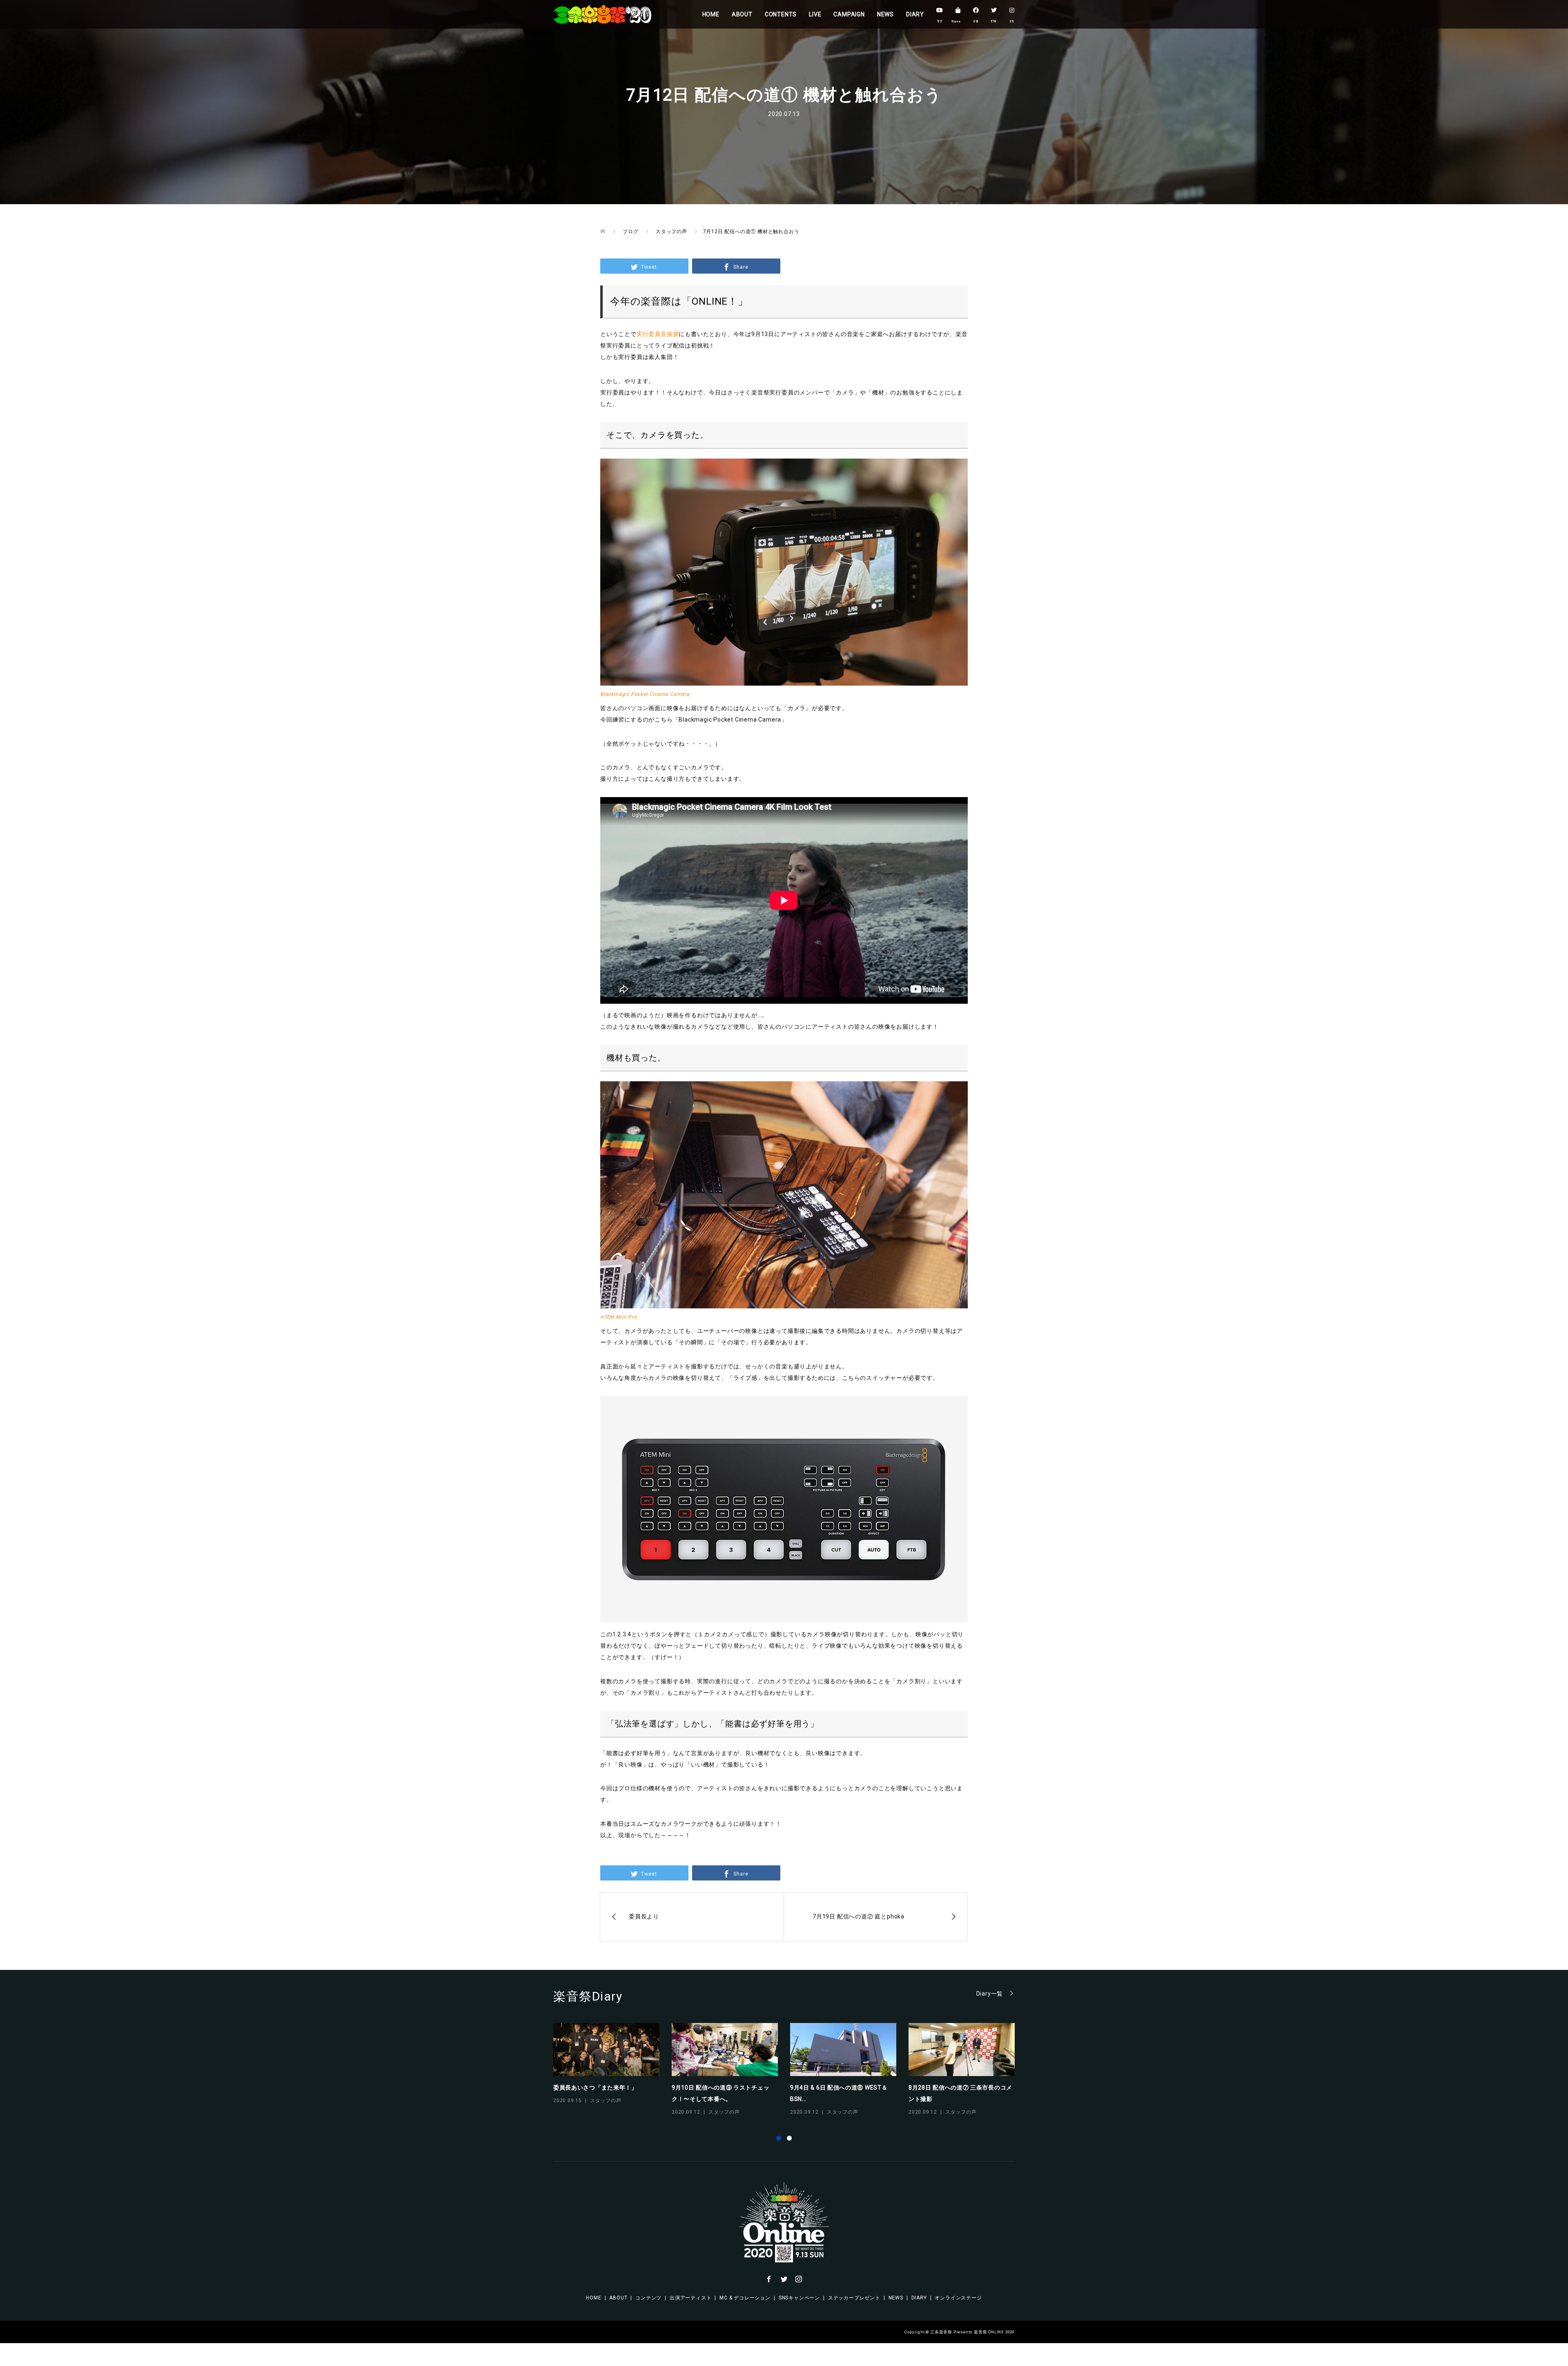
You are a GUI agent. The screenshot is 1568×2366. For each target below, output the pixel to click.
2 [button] (789, 2138)
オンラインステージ (958, 2298)
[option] (790, 2070)
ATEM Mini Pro (618, 1317)
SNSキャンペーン (799, 2298)
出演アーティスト (690, 2298)
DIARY (915, 14)
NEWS (885, 14)
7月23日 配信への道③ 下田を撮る (954, 2088)
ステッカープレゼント (854, 2298)
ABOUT (742, 14)
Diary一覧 (990, 1993)
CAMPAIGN (849, 14)
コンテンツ (648, 2298)
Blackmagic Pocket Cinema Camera (645, 694)
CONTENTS (781, 14)
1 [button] (779, 2138)
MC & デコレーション (745, 2298)
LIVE (815, 14)
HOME (711, 14)
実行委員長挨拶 (658, 334)
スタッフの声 (606, 2112)
